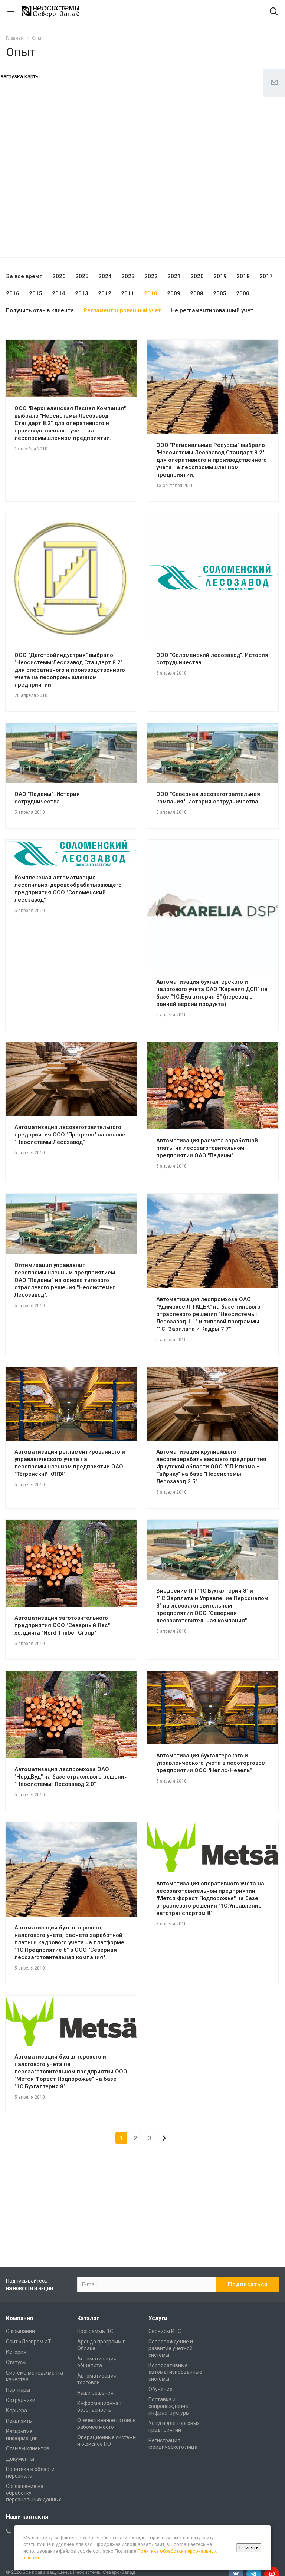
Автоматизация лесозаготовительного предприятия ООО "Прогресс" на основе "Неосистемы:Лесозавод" (70, 1135)
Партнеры (18, 2390)
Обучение (160, 2389)
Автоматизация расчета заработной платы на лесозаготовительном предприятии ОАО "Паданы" (207, 1148)
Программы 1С (95, 2331)
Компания (19, 2318)
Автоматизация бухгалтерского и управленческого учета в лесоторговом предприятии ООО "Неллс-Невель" (211, 1763)
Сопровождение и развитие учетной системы (171, 2348)
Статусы (16, 2362)
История (16, 2352)
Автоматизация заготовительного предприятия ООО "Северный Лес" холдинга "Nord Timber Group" (62, 1625)
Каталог (88, 2318)
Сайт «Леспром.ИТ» (30, 2342)
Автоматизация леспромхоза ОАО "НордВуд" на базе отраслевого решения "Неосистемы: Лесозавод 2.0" (71, 1777)
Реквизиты (19, 2421)
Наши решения (95, 2393)
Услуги (158, 2318)
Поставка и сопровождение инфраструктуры (169, 2406)
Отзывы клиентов (28, 2448)
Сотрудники (21, 2400)
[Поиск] (274, 12)
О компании (20, 2331)
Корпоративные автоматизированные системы (175, 2372)
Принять (249, 2548)
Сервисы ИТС (165, 2331)
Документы (20, 2459)
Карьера (17, 2411)
